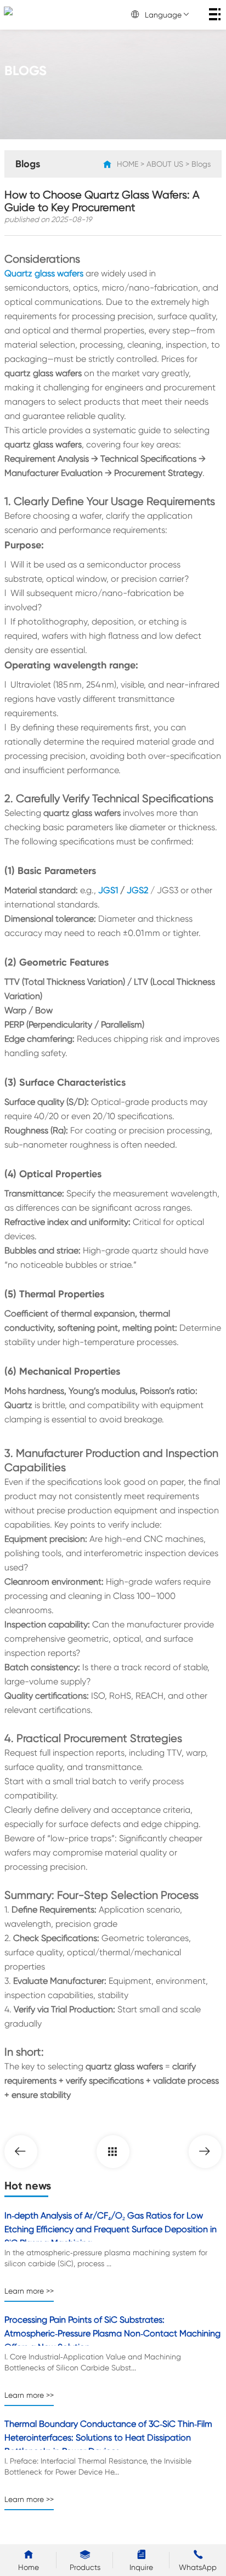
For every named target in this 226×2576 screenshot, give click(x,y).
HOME (128, 164)
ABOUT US (165, 164)
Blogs (201, 164)
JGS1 (108, 890)
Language (163, 15)
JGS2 (137, 890)
